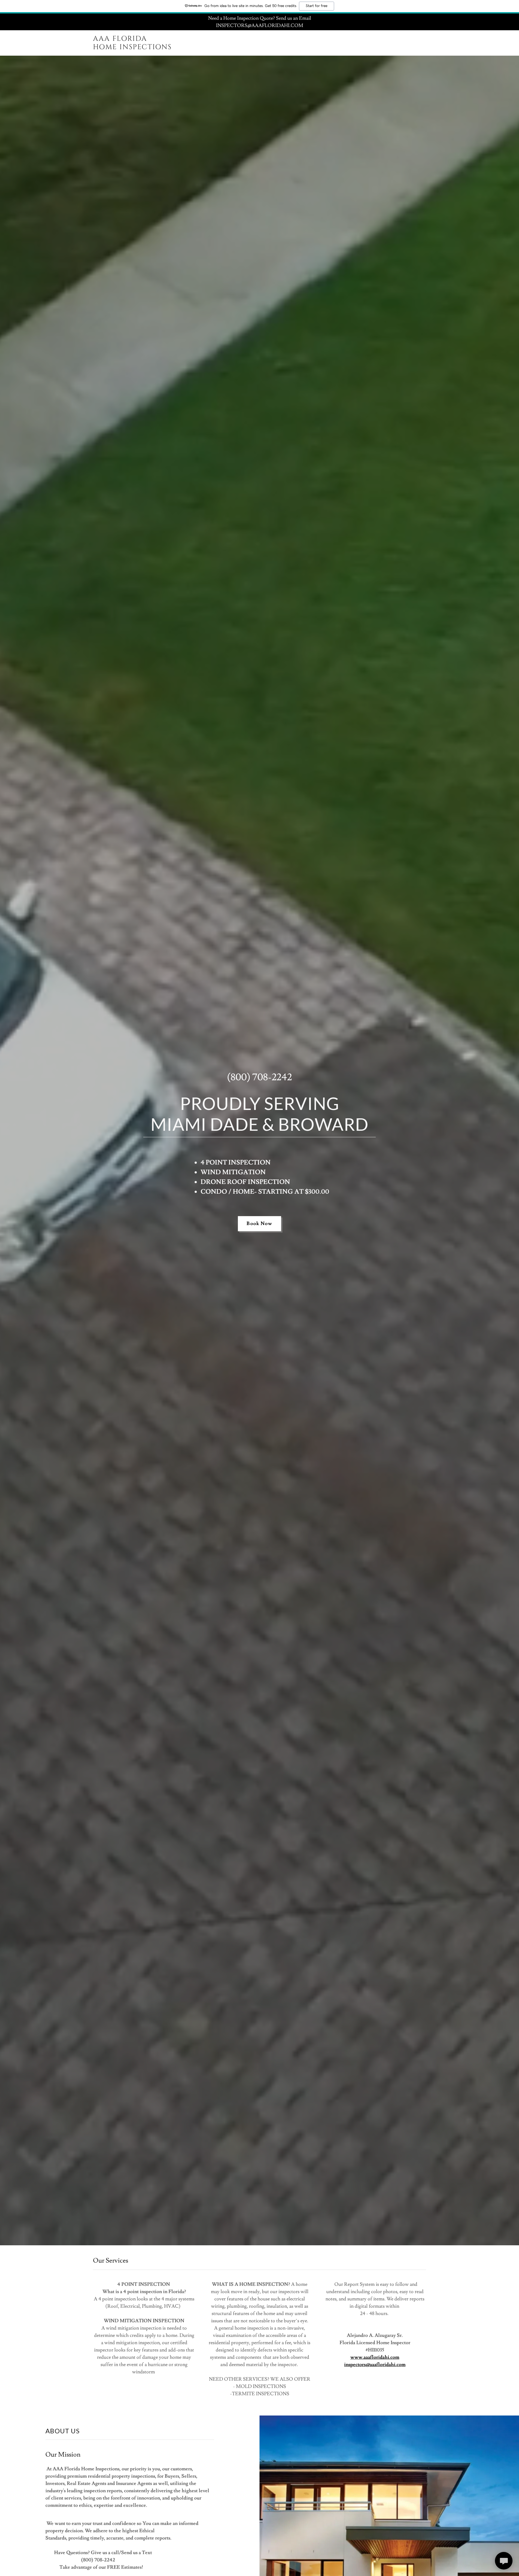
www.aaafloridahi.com (375, 2357)
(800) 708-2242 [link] (259, 1077)
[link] (151, 48)
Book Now (259, 1224)
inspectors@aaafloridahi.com (375, 2365)
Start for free (317, 6)
